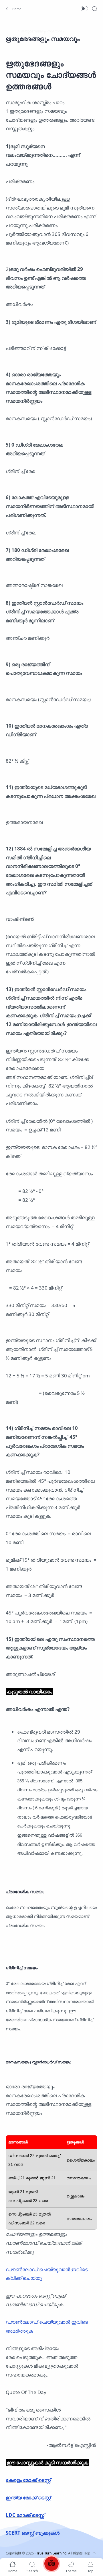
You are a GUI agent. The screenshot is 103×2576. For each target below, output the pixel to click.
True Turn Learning (51, 2553)
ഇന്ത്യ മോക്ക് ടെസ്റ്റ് (28, 2498)
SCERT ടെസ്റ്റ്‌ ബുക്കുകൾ (33, 2533)
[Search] (94, 9)
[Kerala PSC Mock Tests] (51, 2565)
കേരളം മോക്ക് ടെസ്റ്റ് (28, 2480)
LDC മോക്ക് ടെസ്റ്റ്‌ (25, 2515)
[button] (13, 9)
